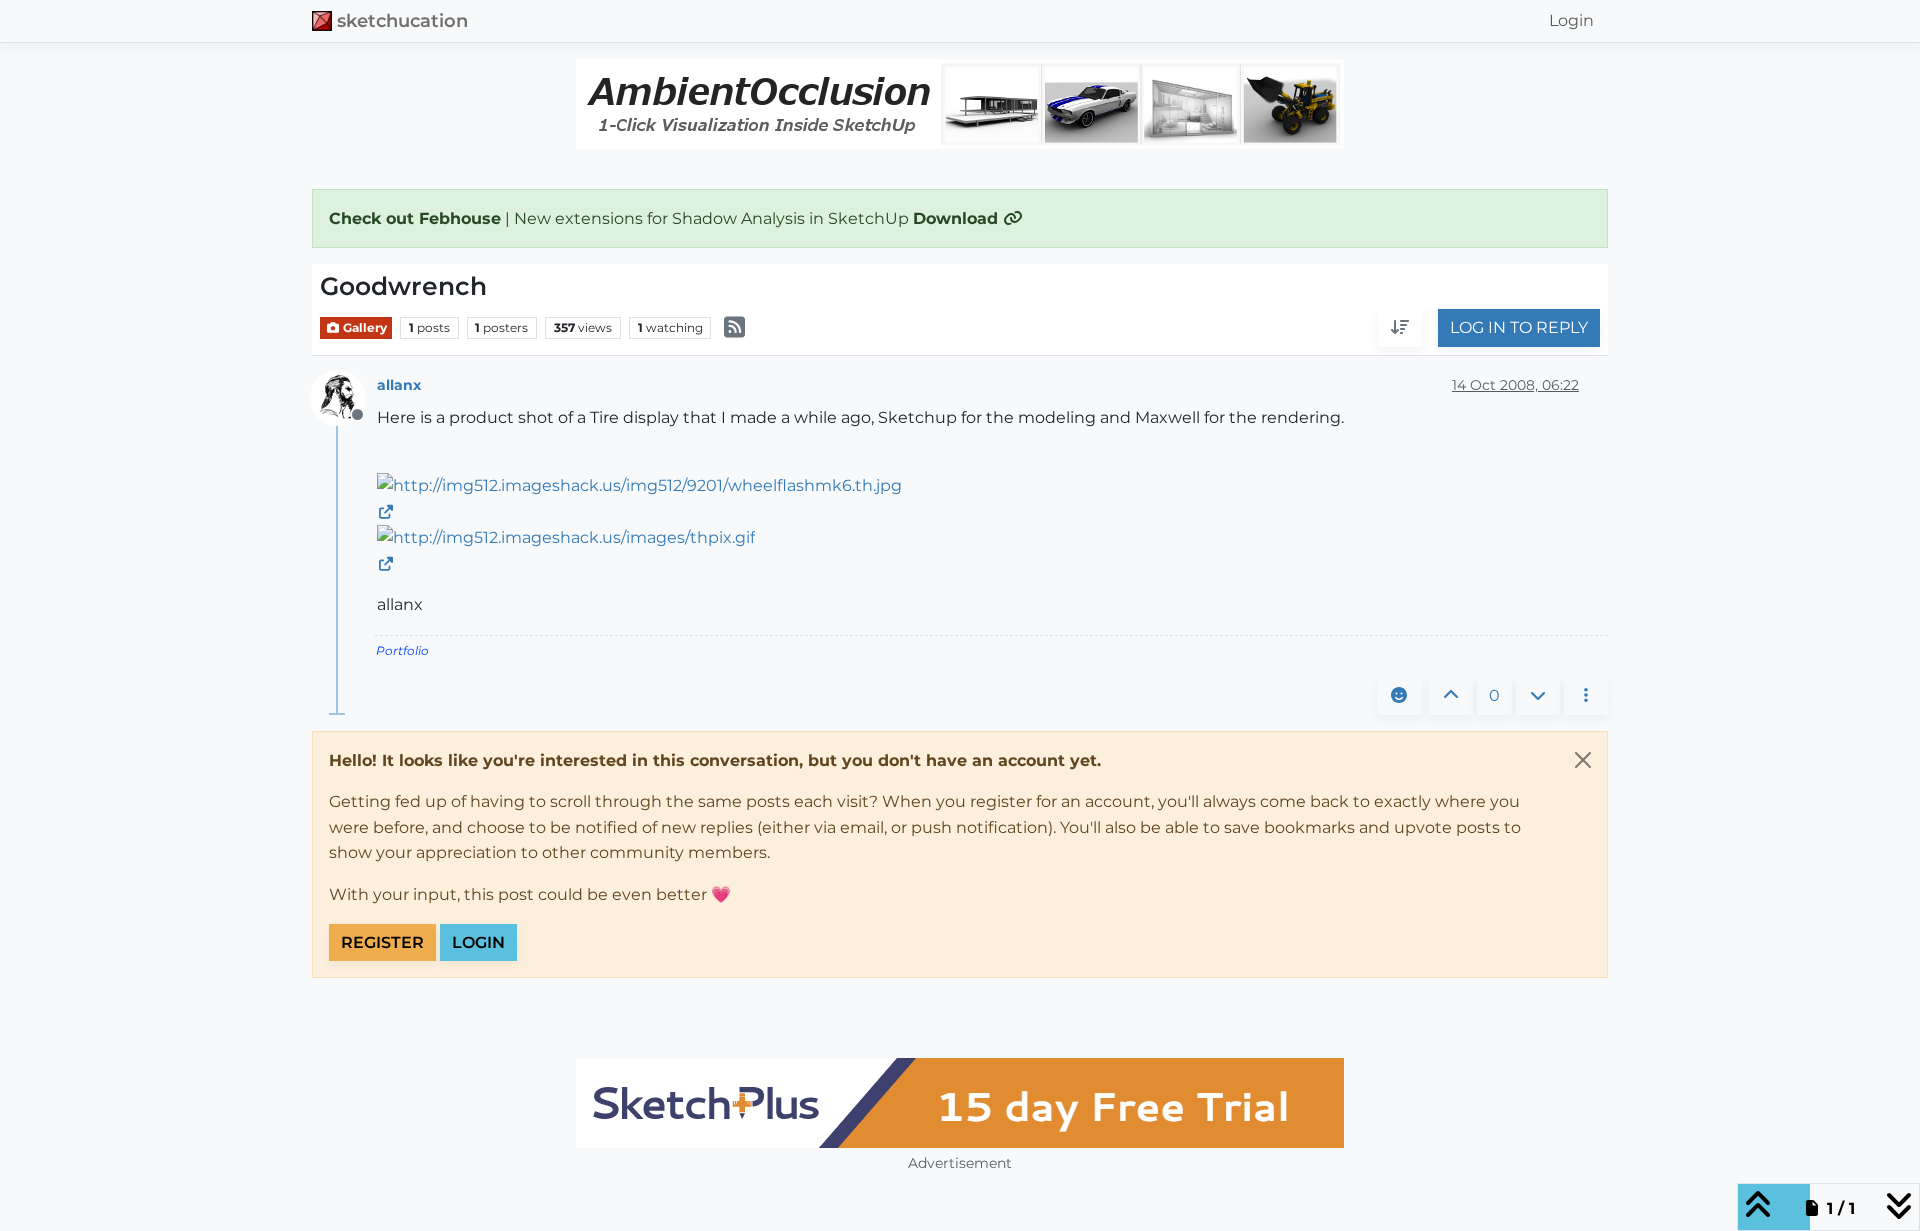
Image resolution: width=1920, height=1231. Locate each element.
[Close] (1583, 760)
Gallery (363, 327)
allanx (399, 385)
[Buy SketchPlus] (960, 1103)
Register (382, 942)
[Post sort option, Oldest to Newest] (1400, 329)
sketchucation (402, 20)
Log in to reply (1519, 328)
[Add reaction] (1399, 696)
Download (958, 218)
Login (478, 942)
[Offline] (345, 396)
